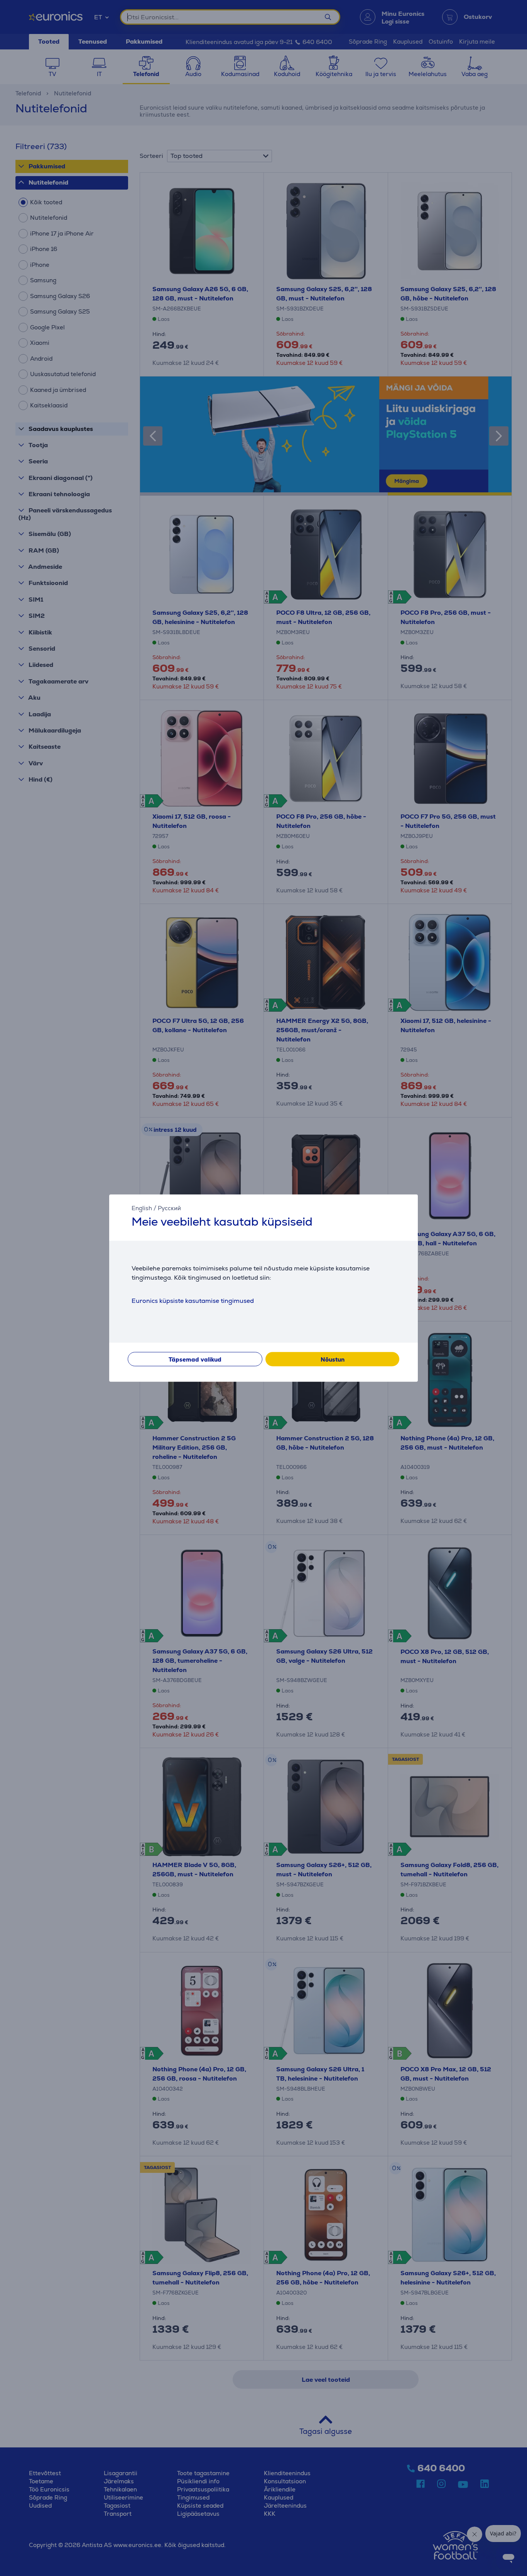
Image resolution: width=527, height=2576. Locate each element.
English (142, 1208)
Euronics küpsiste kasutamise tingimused (193, 1301)
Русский (169, 1208)
